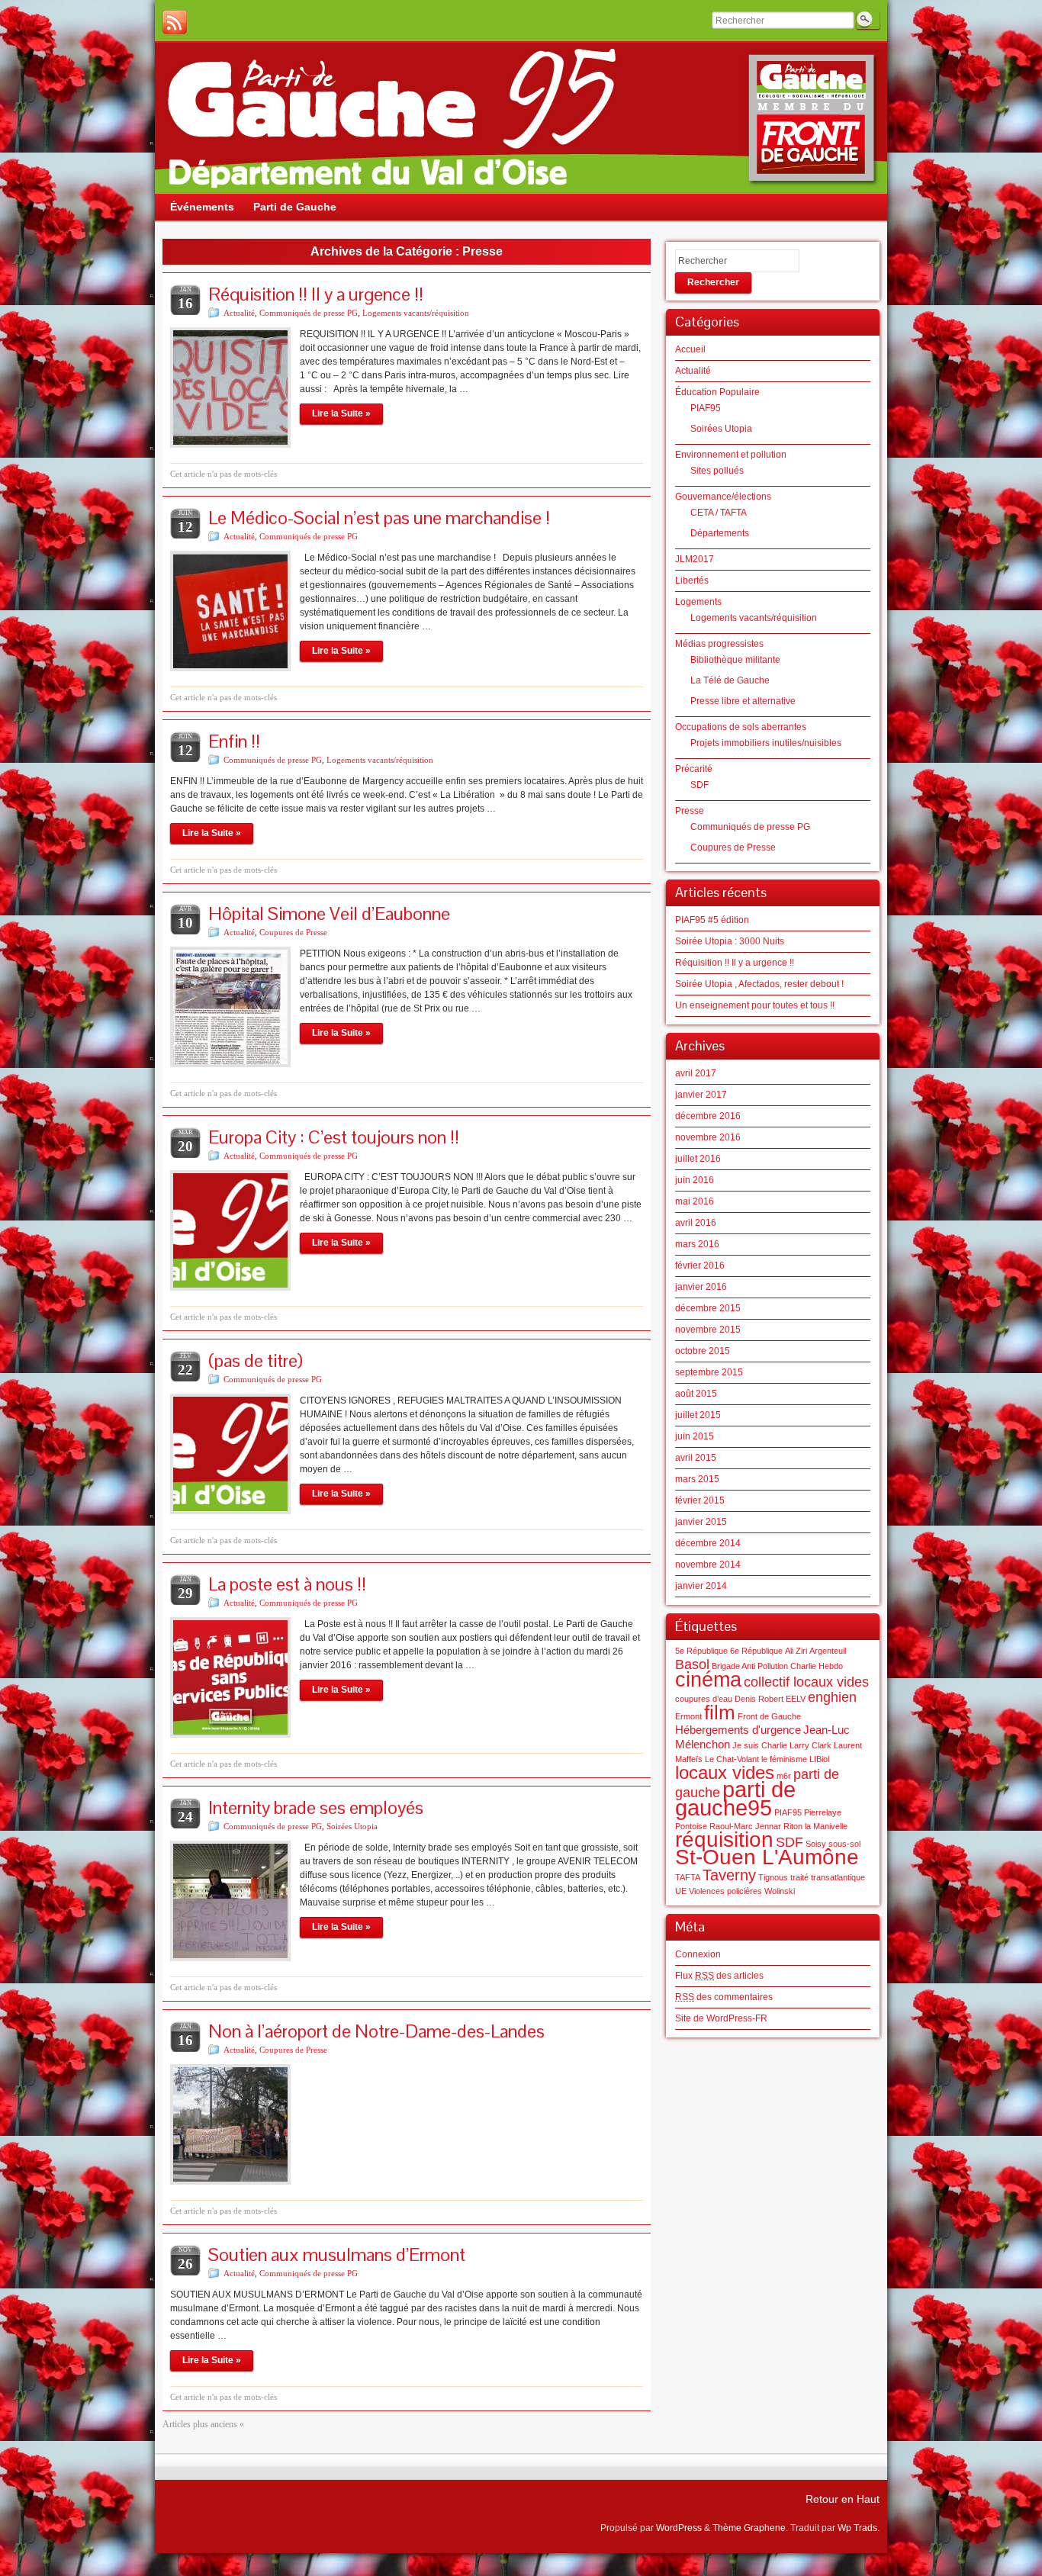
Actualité (239, 313)
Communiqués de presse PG (309, 313)
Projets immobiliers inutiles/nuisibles (766, 743)
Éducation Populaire (717, 392)
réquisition (724, 1840)
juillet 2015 (698, 1415)
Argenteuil (828, 1651)
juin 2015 (695, 1436)
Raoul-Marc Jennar (745, 1826)
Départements (720, 533)
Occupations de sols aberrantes (741, 727)
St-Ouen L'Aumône (767, 1857)
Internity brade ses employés (316, 1807)
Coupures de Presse (293, 932)
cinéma (708, 1680)
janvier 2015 (701, 1522)
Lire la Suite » (341, 413)
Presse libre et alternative (743, 701)
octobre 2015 (703, 1351)
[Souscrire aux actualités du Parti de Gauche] (175, 22)
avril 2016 (696, 1223)
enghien (832, 1697)
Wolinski (780, 1891)
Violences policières (725, 1891)
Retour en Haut (843, 2499)
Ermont (688, 1716)
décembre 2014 (708, 1543)
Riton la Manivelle (815, 1826)
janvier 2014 (701, 1586)
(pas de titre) (256, 1360)
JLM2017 (695, 559)
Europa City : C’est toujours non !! (334, 1137)
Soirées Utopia (352, 1826)
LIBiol (819, 1759)
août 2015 (696, 1394)
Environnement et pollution (731, 455)
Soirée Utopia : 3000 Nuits (730, 941)
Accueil (690, 349)
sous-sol (844, 1844)
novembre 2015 (708, 1330)
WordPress (679, 2528)
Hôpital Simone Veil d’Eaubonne (329, 913)
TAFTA (688, 1877)
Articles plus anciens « (203, 2424)
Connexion (698, 1954)
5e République (701, 1651)
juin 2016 (695, 1180)
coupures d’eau (704, 1699)
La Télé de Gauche (730, 680)
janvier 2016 (701, 1287)
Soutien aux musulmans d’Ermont (337, 2254)
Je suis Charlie (760, 1745)
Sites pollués (717, 471)
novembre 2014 (708, 1565)
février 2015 (700, 1500)
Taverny (729, 1875)
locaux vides (725, 1772)
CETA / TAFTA (719, 513)
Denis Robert (759, 1699)
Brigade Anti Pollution (750, 1666)
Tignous (773, 1877)
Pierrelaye (823, 1812)
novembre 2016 (708, 1137)
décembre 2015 (708, 1308)
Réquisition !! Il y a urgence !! (316, 294)
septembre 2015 (709, 1372)
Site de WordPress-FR (721, 2018)
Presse (690, 811)
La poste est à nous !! (287, 1584)
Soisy (816, 1844)
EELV (796, 1699)
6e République (756, 1651)
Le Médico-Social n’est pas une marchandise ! (379, 518)
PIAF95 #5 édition (712, 920)
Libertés (692, 580)
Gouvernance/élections (723, 497)
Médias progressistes (719, 644)
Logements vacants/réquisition (416, 313)
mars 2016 (697, 1244)
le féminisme (784, 1759)
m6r (784, 1776)
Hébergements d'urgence (738, 1730)
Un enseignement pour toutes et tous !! (755, 1005)
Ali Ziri (796, 1651)
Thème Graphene (749, 2528)
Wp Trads (857, 2528)
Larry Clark (810, 1745)
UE (681, 1891)
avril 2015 (696, 1458)
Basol (692, 1664)
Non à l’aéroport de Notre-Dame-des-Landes (376, 2031)
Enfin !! (234, 741)
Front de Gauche (769, 1716)
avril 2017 (696, 1073)
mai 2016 (695, 1201)
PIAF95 (706, 408)
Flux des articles (719, 1976)
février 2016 (700, 1265)
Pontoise (691, 1826)
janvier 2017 (701, 1095)
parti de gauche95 (735, 1798)
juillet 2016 (698, 1159)
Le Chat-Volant (732, 1759)
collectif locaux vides (806, 1682)
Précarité (694, 769)
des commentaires (724, 1997)
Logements (698, 602)
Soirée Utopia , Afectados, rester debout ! (759, 984)
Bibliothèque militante (735, 660)
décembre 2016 (708, 1116)
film (720, 1713)
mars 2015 (697, 1479)
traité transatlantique (828, 1877)
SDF (699, 785)
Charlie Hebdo (817, 1666)
